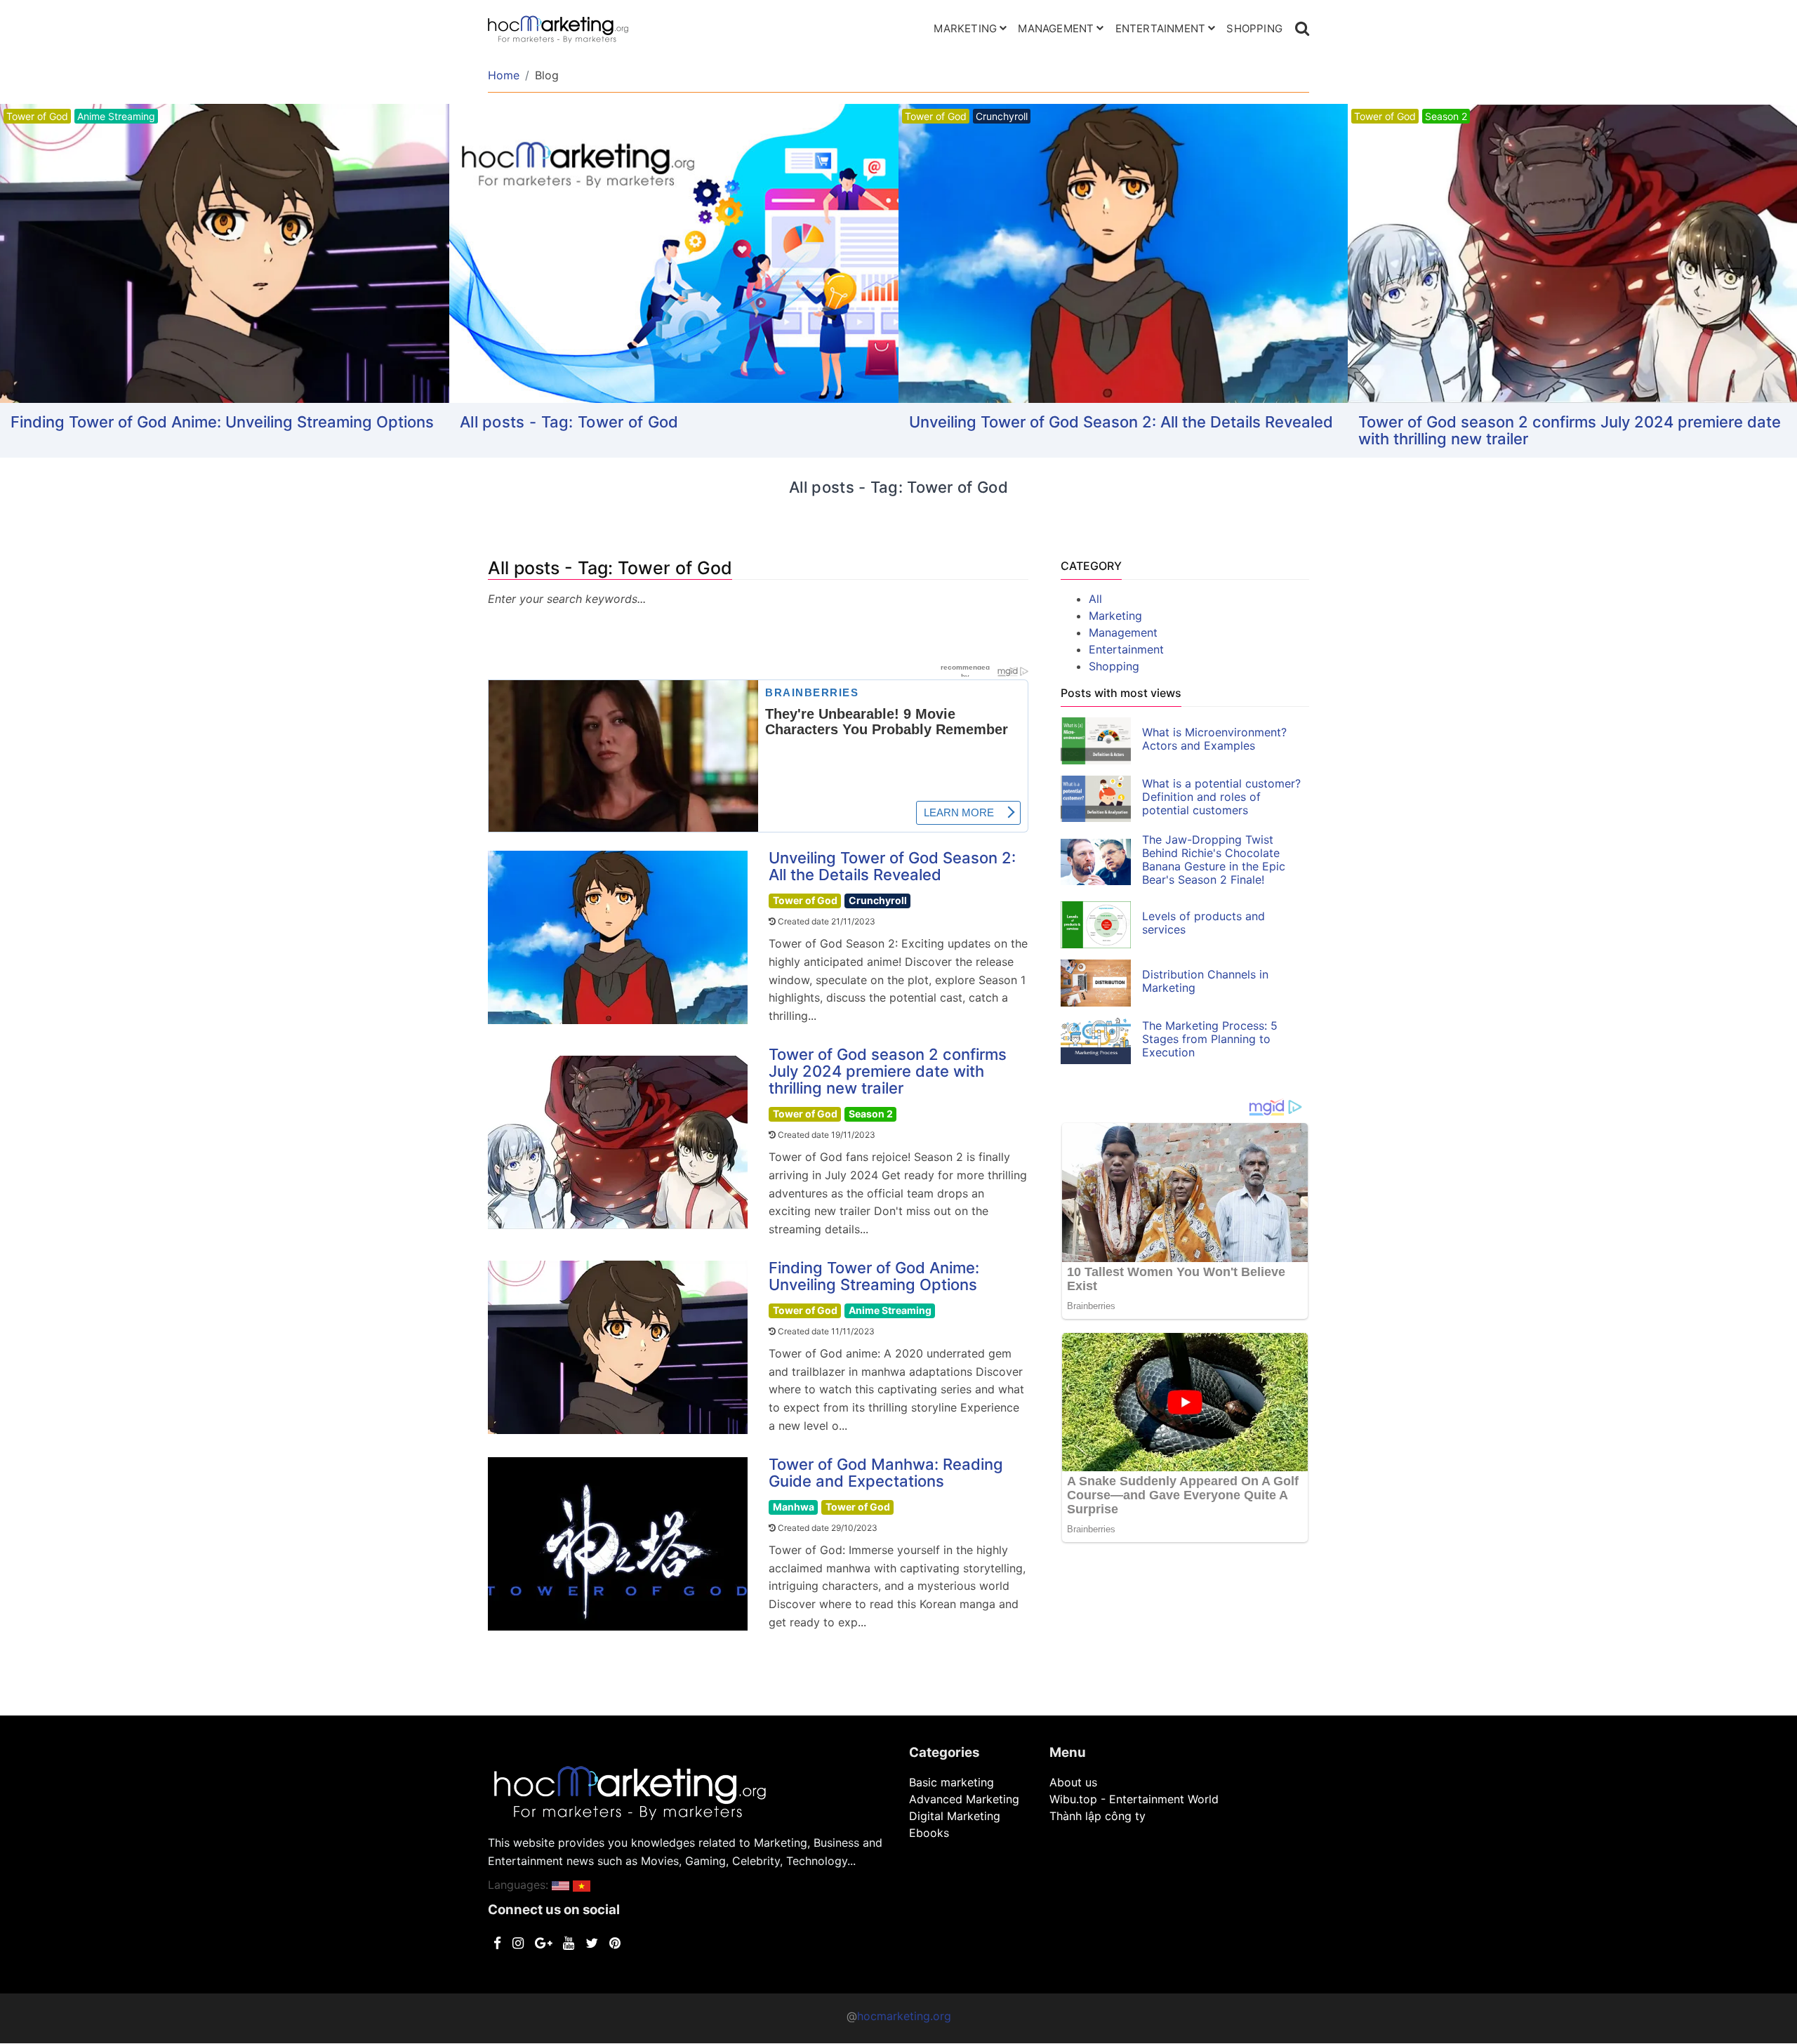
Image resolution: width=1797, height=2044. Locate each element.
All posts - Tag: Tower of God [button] (569, 422)
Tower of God (805, 900)
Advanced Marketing (964, 1799)
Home (504, 75)
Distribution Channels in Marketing (1205, 981)
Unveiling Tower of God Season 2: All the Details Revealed (1121, 422)
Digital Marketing (955, 1816)
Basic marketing (951, 1782)
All (1095, 599)
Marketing (965, 28)
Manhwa (794, 1507)
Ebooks (929, 1833)
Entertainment (1161, 28)
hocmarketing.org (904, 2016)
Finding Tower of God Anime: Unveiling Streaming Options (222, 422)
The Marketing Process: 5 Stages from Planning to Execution (1210, 1039)
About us (1073, 1782)
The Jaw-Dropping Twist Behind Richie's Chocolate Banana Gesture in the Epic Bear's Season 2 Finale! (1214, 860)
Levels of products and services (1203, 923)
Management (1056, 28)
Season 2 (871, 1114)
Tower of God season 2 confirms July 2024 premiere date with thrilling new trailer (1570, 430)
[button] (561, 1885)
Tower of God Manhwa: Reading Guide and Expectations (886, 1473)
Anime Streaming (890, 1310)
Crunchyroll (878, 900)
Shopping (1254, 28)
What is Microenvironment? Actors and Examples (1214, 739)
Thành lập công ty (1098, 1816)
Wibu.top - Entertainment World (1134, 1799)
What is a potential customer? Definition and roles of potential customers (1221, 797)
